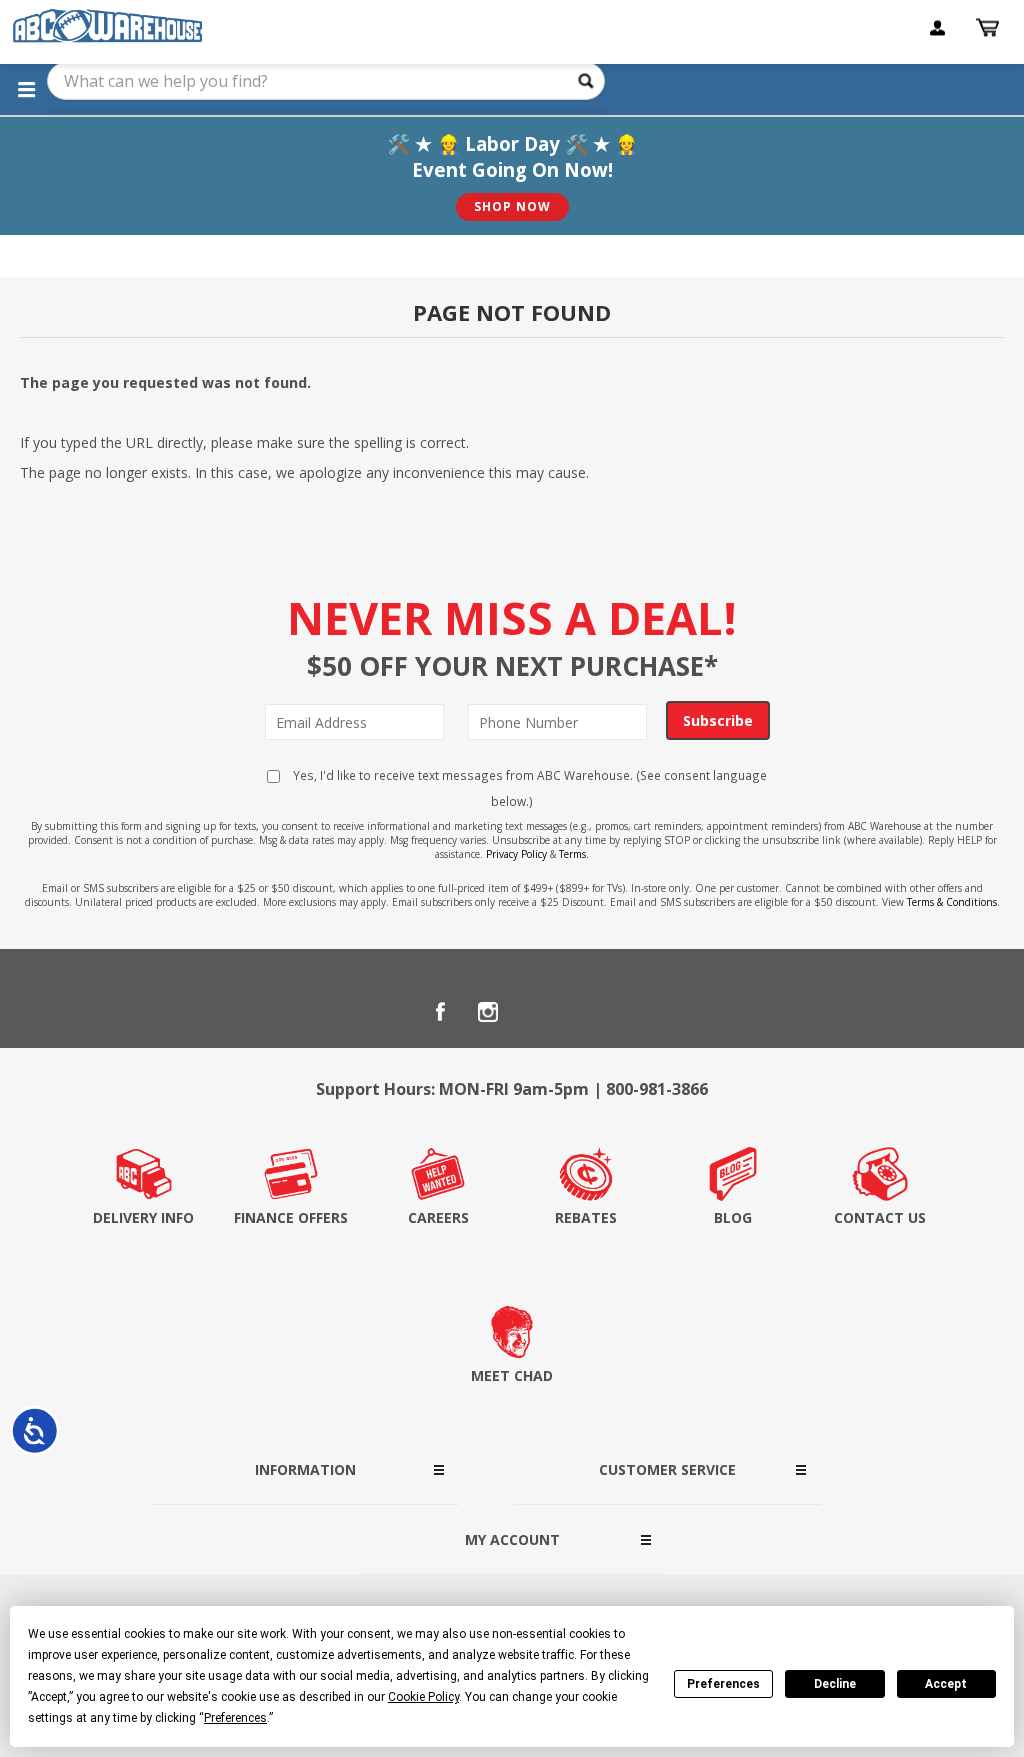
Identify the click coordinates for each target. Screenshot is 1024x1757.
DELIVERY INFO (143, 1217)
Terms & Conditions (952, 902)
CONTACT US (880, 1217)
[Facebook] (440, 1012)
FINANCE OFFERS (291, 1217)
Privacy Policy (516, 854)
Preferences (723, 1684)
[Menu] (26, 89)
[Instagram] (488, 1012)
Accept (946, 1684)
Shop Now (512, 206)
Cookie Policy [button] (423, 1697)
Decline (835, 1684)
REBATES (586, 1217)
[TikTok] (584, 1012)
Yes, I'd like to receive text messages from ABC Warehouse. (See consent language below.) (528, 788)
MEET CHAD (512, 1375)
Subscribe (718, 720)
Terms (572, 854)
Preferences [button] (235, 1718)
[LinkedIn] (536, 1012)
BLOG (733, 1217)
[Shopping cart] (990, 28)
